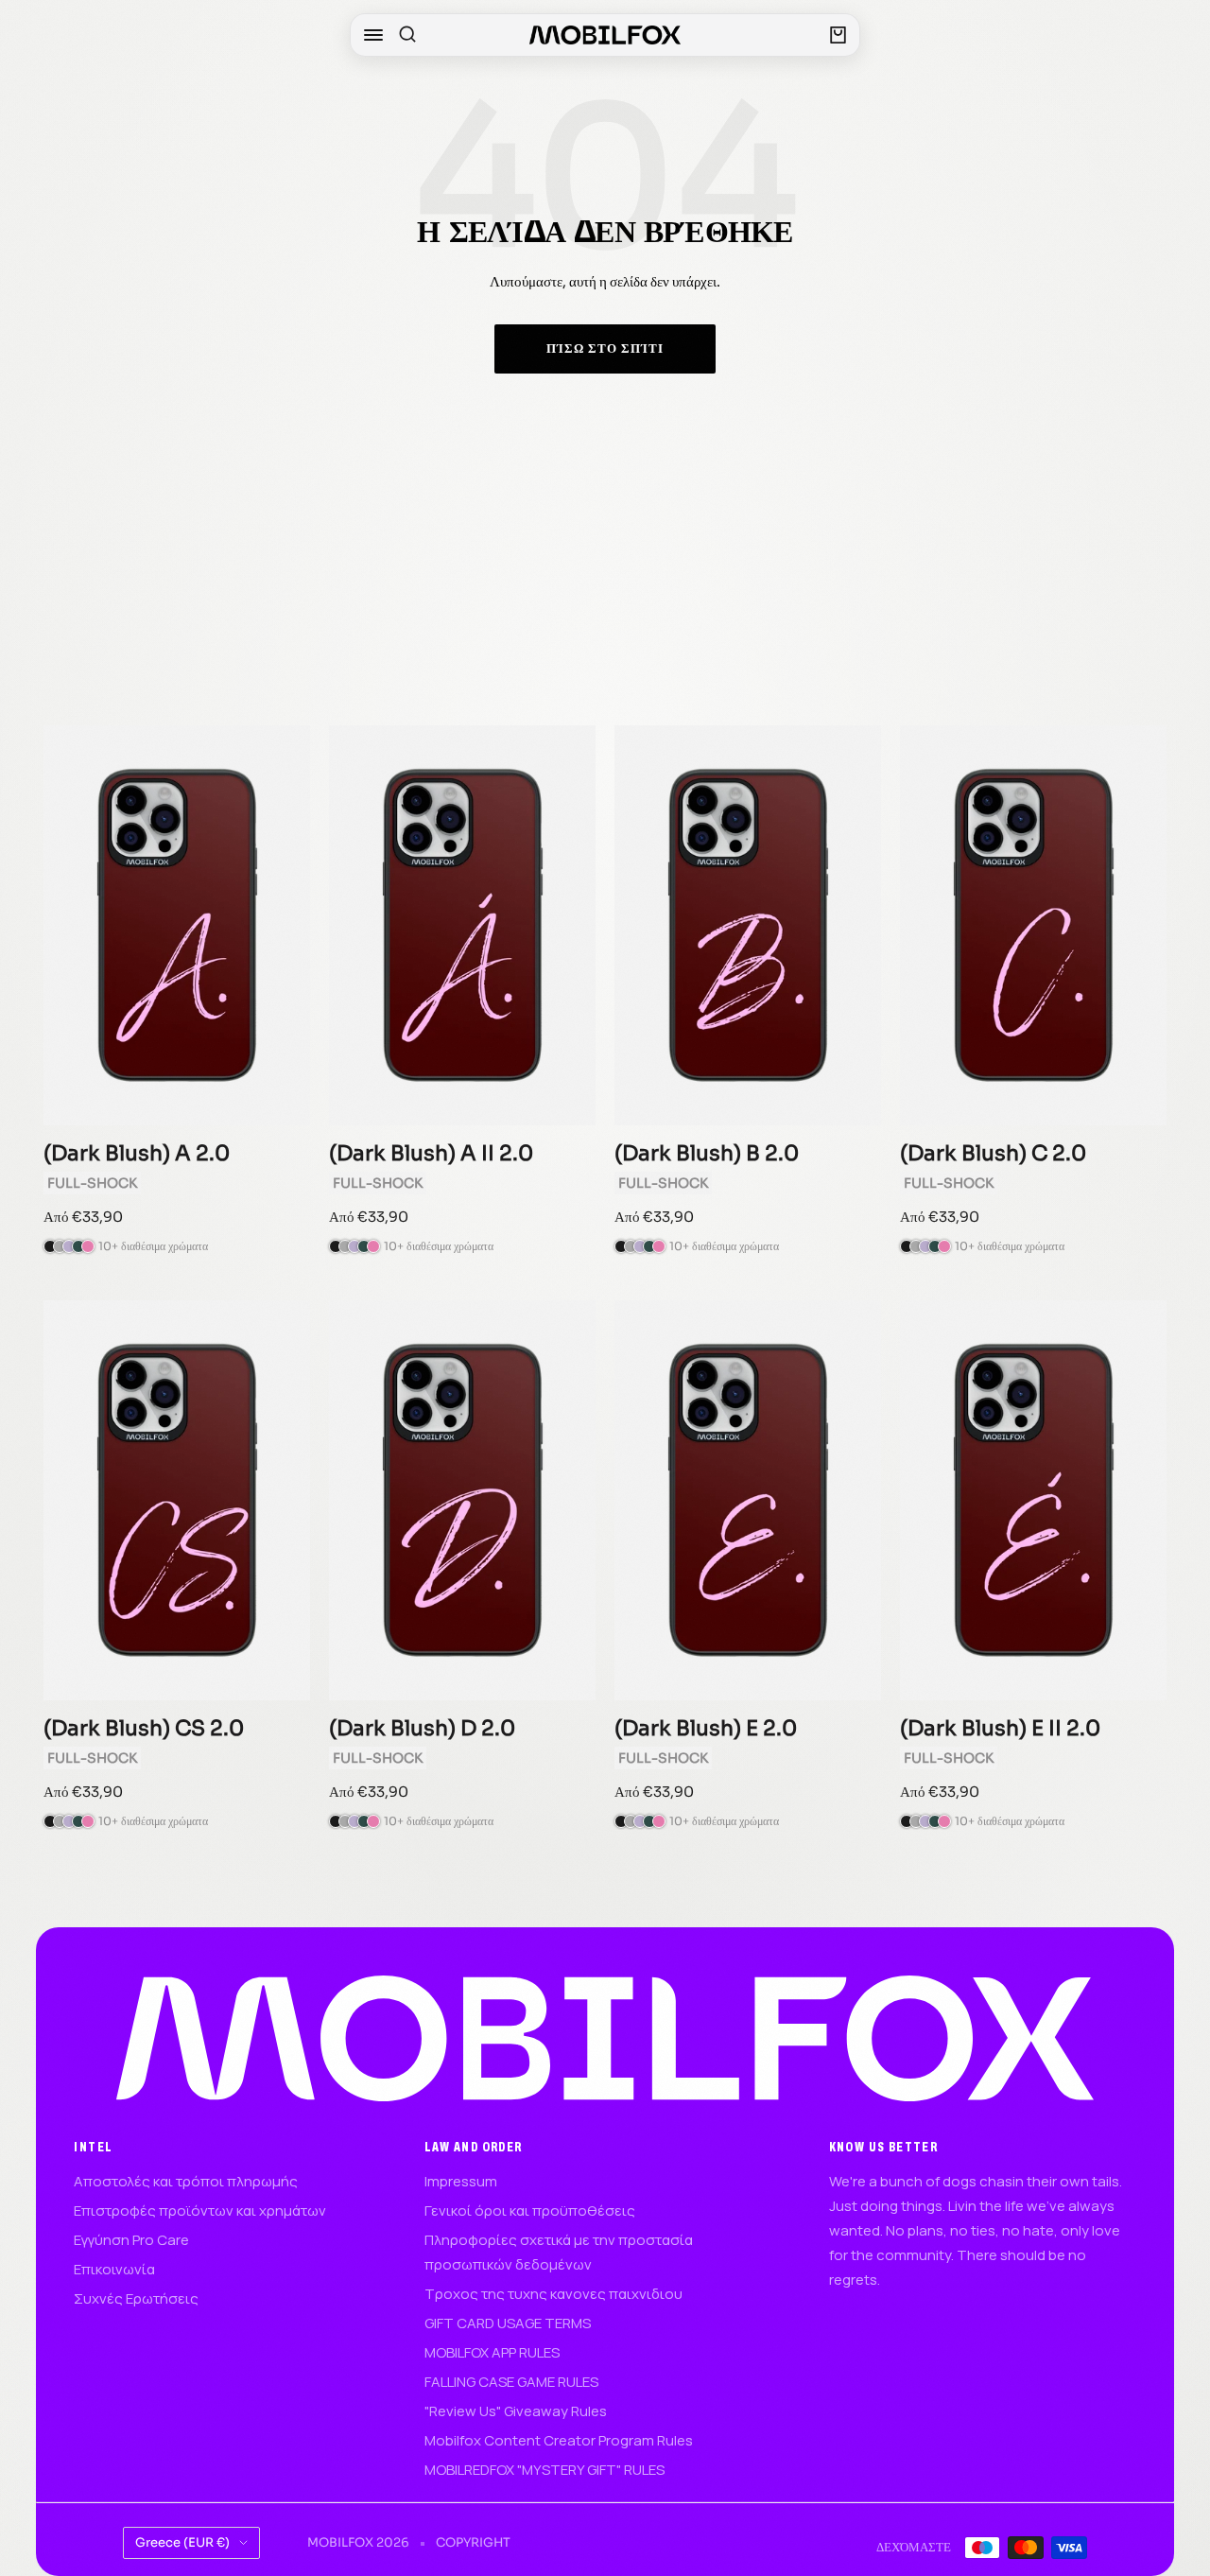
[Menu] (373, 35)
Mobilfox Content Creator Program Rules (559, 2440)
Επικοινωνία (114, 2269)
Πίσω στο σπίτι (605, 348)
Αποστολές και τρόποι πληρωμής (186, 2181)
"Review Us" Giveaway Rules (516, 2411)
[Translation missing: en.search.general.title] (407, 35)
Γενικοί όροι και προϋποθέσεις (530, 2210)
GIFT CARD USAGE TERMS (508, 2323)
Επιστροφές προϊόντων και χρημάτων (200, 2210)
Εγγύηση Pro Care (131, 2240)
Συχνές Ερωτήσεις (136, 2298)
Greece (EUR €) (182, 2542)
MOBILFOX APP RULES (492, 2352)
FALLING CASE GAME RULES (511, 2382)
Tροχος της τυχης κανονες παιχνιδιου (553, 2294)
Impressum (461, 2181)
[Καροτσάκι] (838, 35)
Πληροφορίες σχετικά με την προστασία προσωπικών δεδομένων (559, 2252)
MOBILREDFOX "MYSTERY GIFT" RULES (544, 2470)
